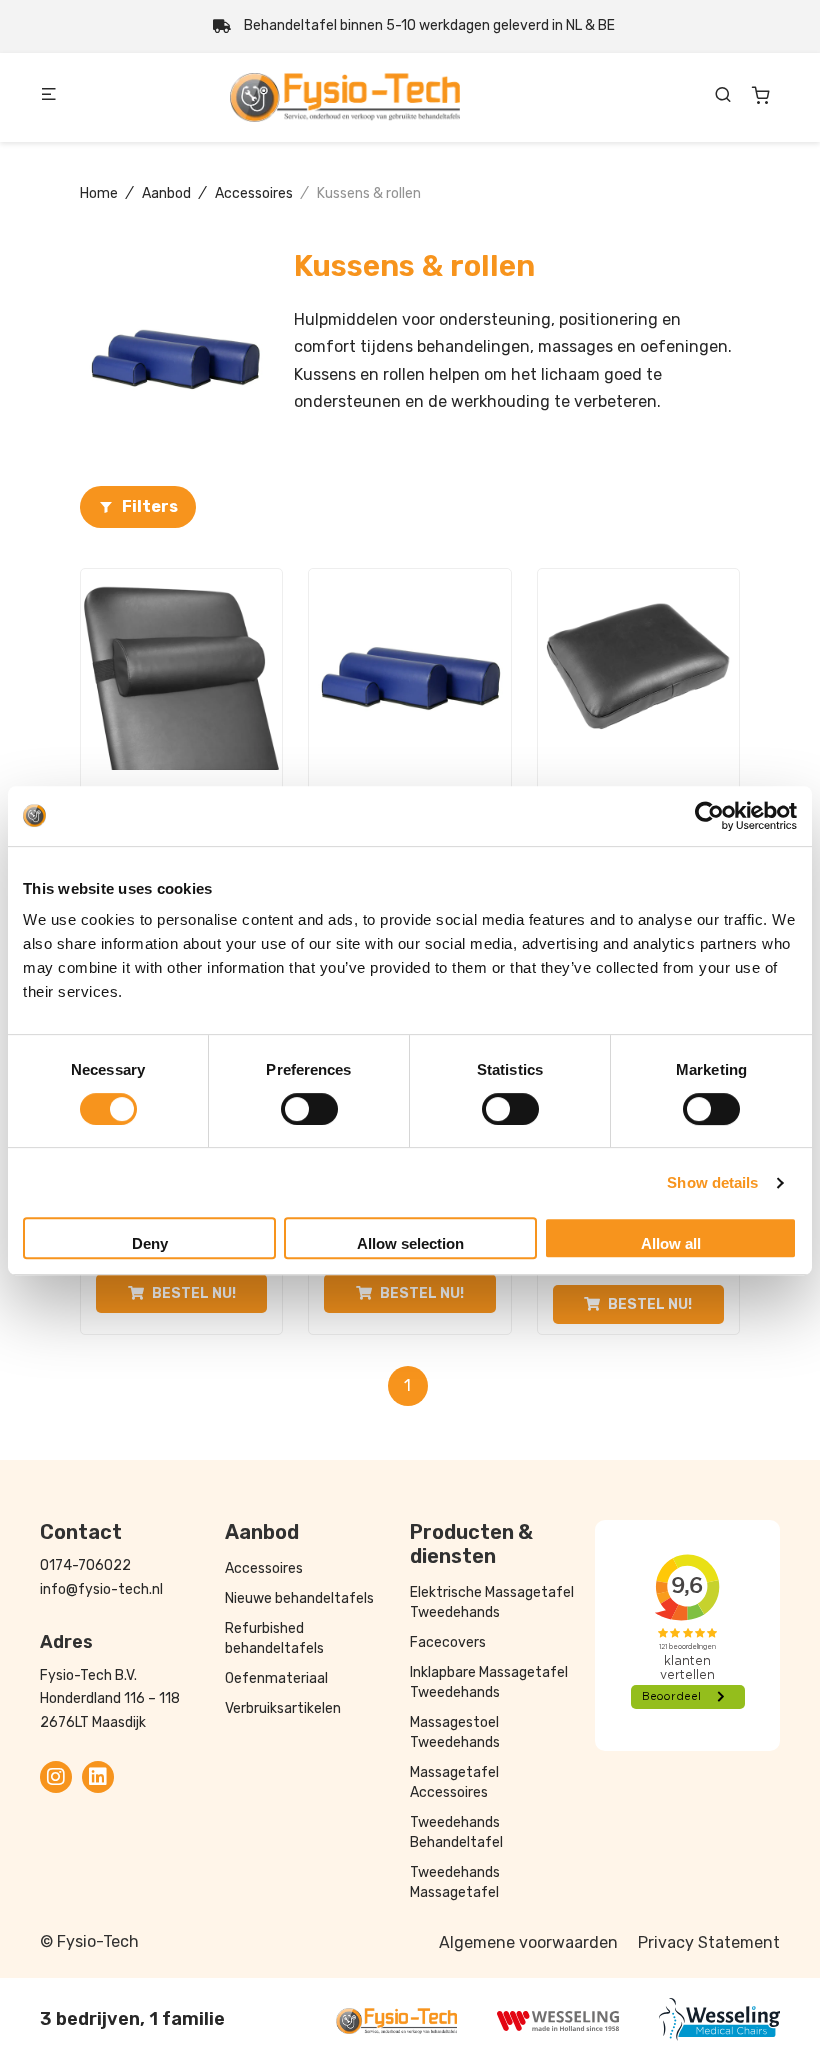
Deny (150, 1243)
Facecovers (448, 1642)
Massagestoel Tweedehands (455, 1732)
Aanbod (166, 193)
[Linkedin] (98, 1777)
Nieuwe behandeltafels (299, 1598)
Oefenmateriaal (276, 1678)
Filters (150, 506)
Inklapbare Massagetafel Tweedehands (489, 1682)
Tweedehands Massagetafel (455, 1882)
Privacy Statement (709, 1942)
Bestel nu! (194, 1293)
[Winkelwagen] (761, 95)
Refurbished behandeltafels (274, 1638)
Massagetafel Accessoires (454, 1782)
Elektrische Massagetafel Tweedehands (492, 1602)
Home (99, 193)
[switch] (309, 1109)
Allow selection (410, 1243)
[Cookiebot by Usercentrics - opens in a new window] (709, 816)
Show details (712, 1182)
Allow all (671, 1243)
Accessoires (254, 193)
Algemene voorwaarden (528, 1942)
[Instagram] (56, 1777)
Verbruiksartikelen (283, 1708)
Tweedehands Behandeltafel (456, 1832)
